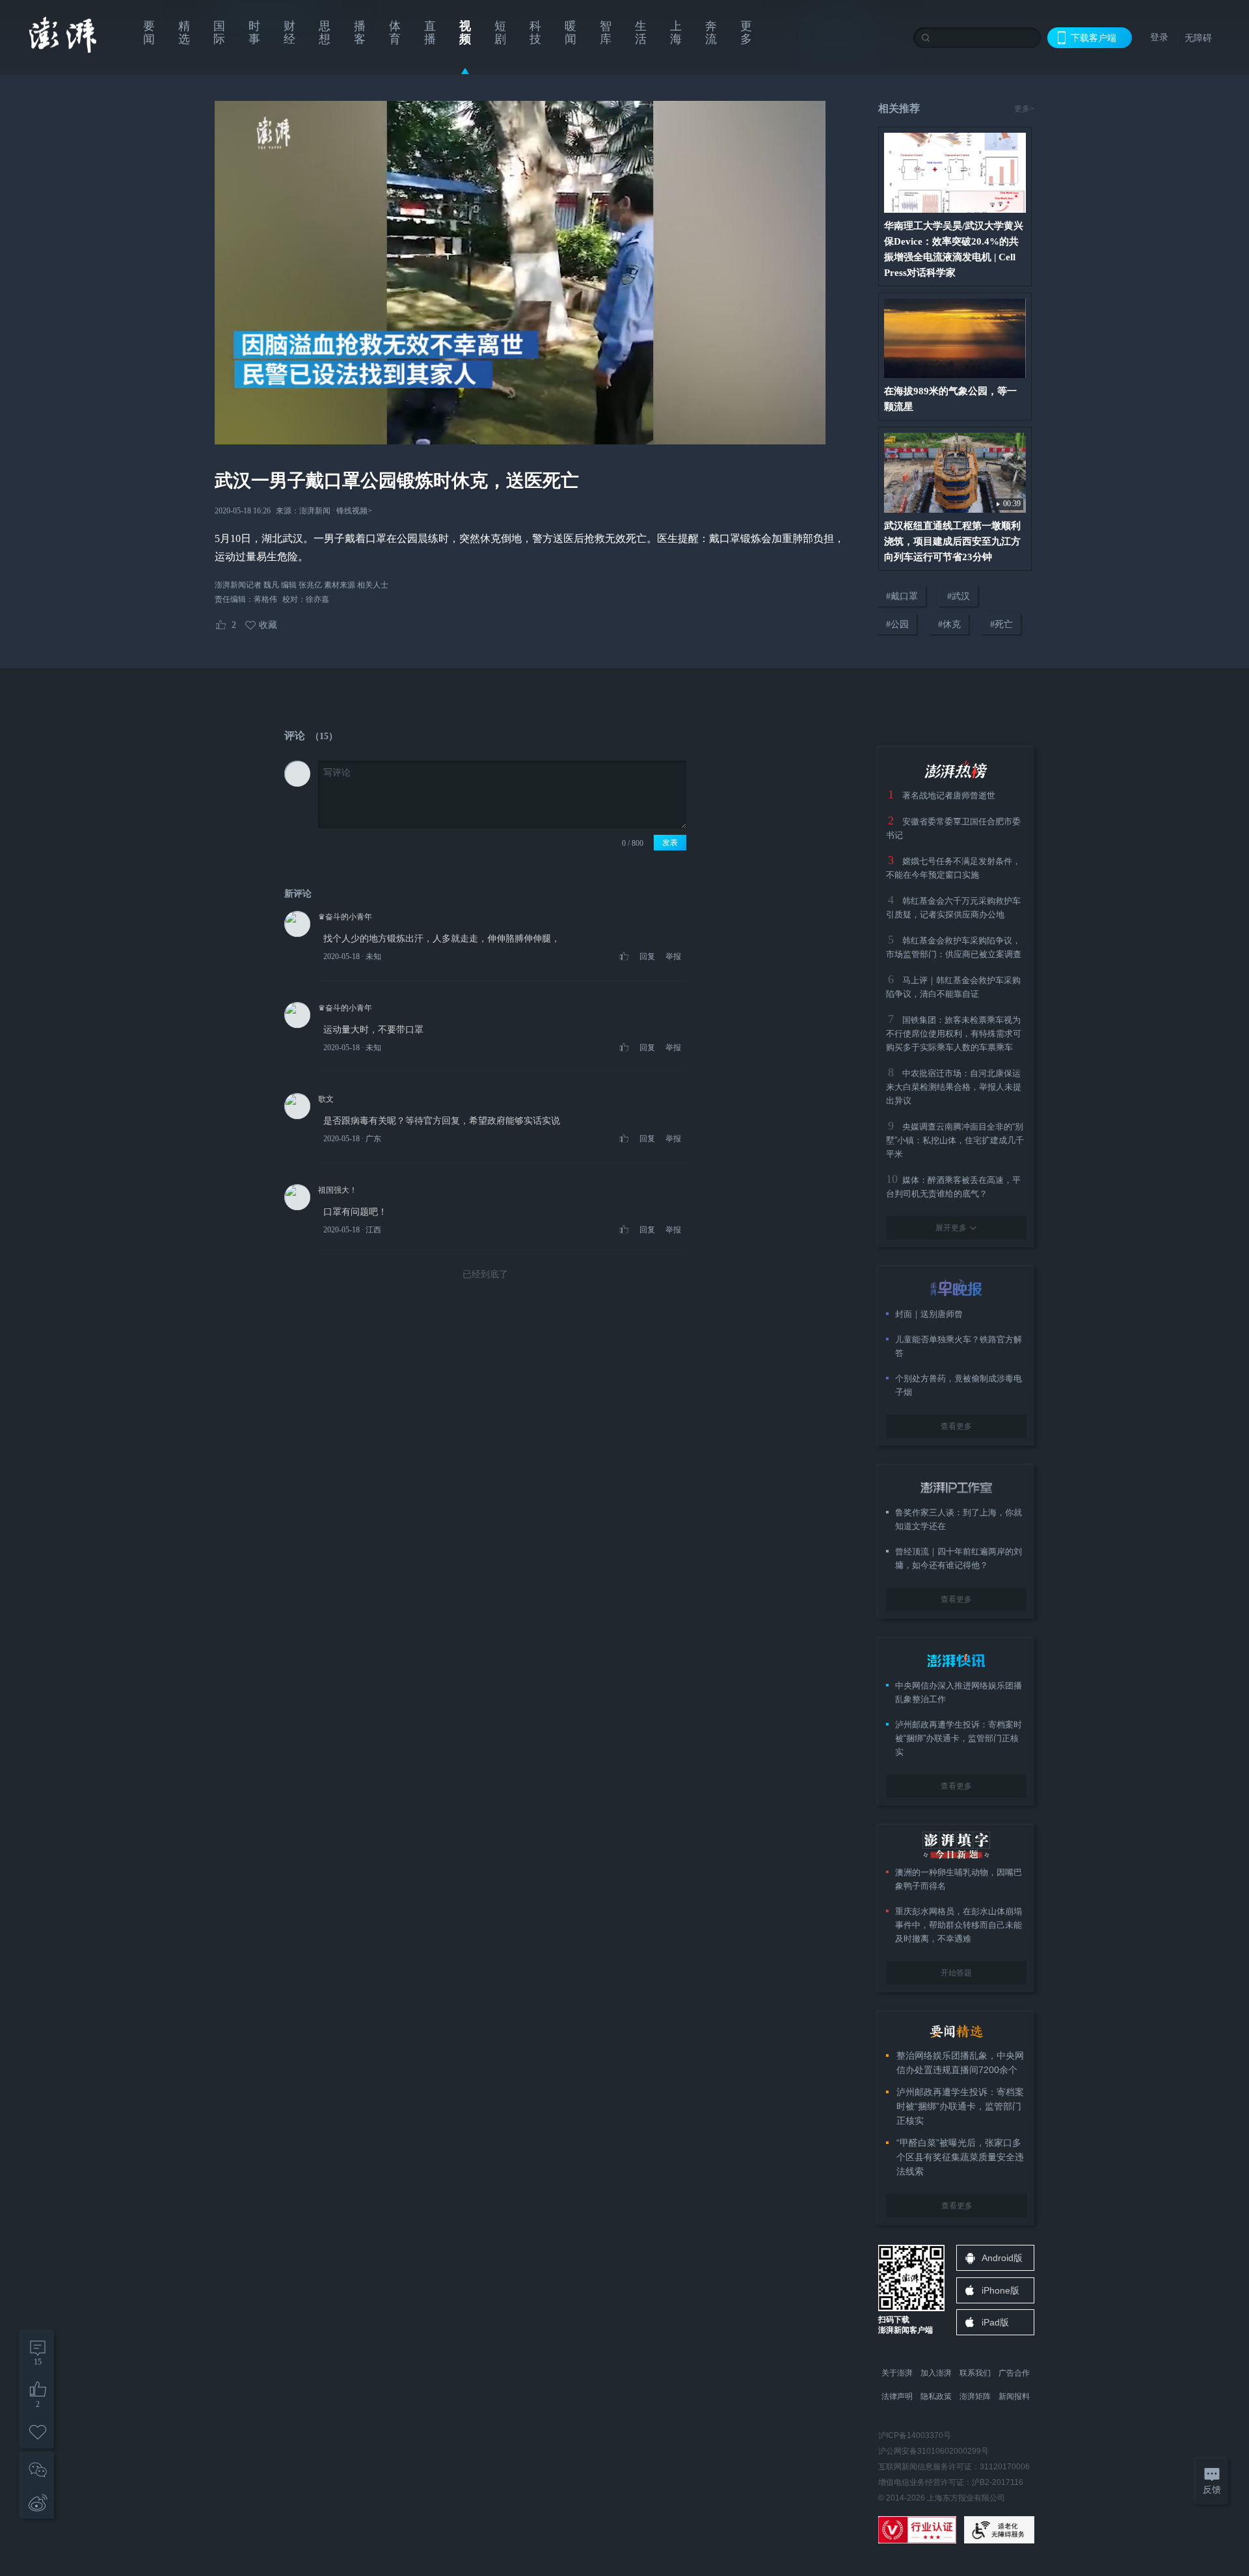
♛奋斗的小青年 (345, 917)
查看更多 (956, 1426)
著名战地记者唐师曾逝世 (949, 795)
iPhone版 (1001, 2290)
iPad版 (995, 2322)
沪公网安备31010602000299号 (933, 2451)
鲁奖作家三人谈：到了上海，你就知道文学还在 (959, 1519)
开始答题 (956, 1973)
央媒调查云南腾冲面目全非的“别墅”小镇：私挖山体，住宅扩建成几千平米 (955, 1140)
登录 (1159, 37)
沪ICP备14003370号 (915, 2435)
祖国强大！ (338, 1190)
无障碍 (1198, 38)
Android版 (1002, 2258)
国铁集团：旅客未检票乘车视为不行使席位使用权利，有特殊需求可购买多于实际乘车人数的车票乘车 (954, 1034)
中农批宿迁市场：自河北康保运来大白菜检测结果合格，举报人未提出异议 (954, 1087)
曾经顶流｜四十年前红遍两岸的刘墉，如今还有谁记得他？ (959, 1558)
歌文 (326, 1099)
